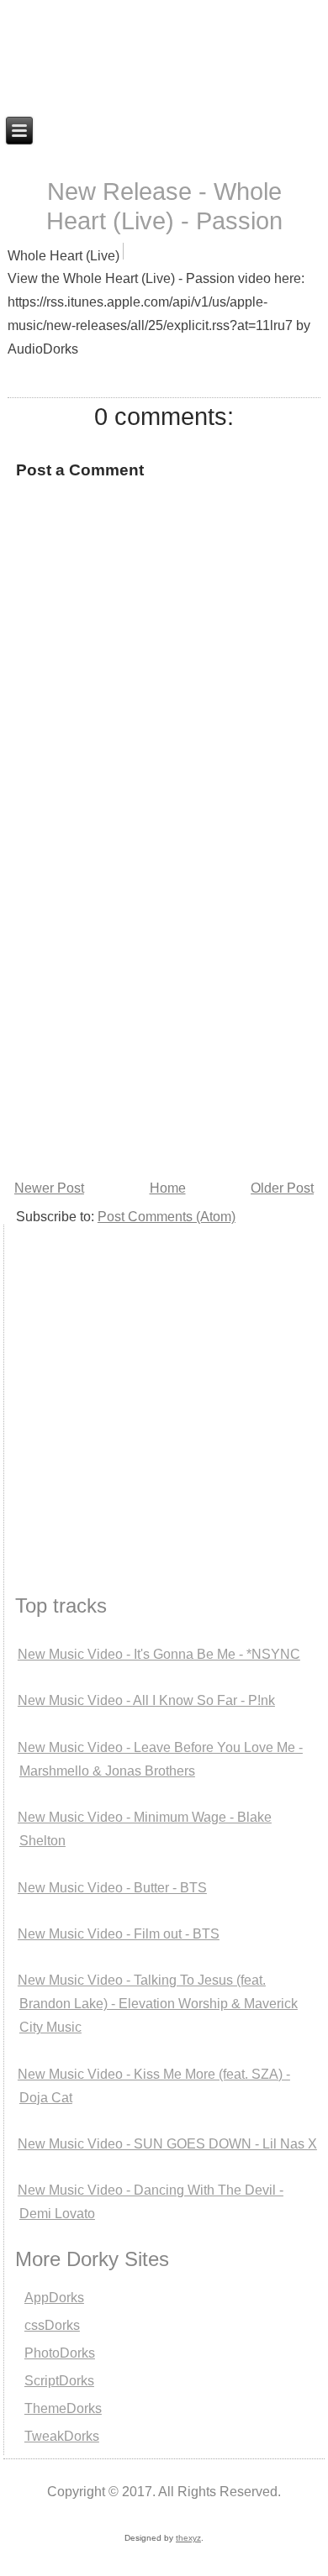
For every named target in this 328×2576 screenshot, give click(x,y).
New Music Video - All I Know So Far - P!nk (146, 1700)
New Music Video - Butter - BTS (112, 1888)
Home (168, 1188)
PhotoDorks (60, 2353)
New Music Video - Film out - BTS (119, 1934)
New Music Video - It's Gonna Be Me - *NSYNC (159, 1654)
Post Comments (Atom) (167, 1217)
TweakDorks (62, 2436)
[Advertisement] (164, 1004)
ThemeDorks (63, 2408)
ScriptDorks (59, 2381)
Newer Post (49, 1188)
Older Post (282, 1188)
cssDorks (52, 2325)
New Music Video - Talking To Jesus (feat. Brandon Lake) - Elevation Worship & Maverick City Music (158, 2004)
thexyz (188, 2538)
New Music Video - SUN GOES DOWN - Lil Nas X (167, 2144)
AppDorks (54, 2298)
